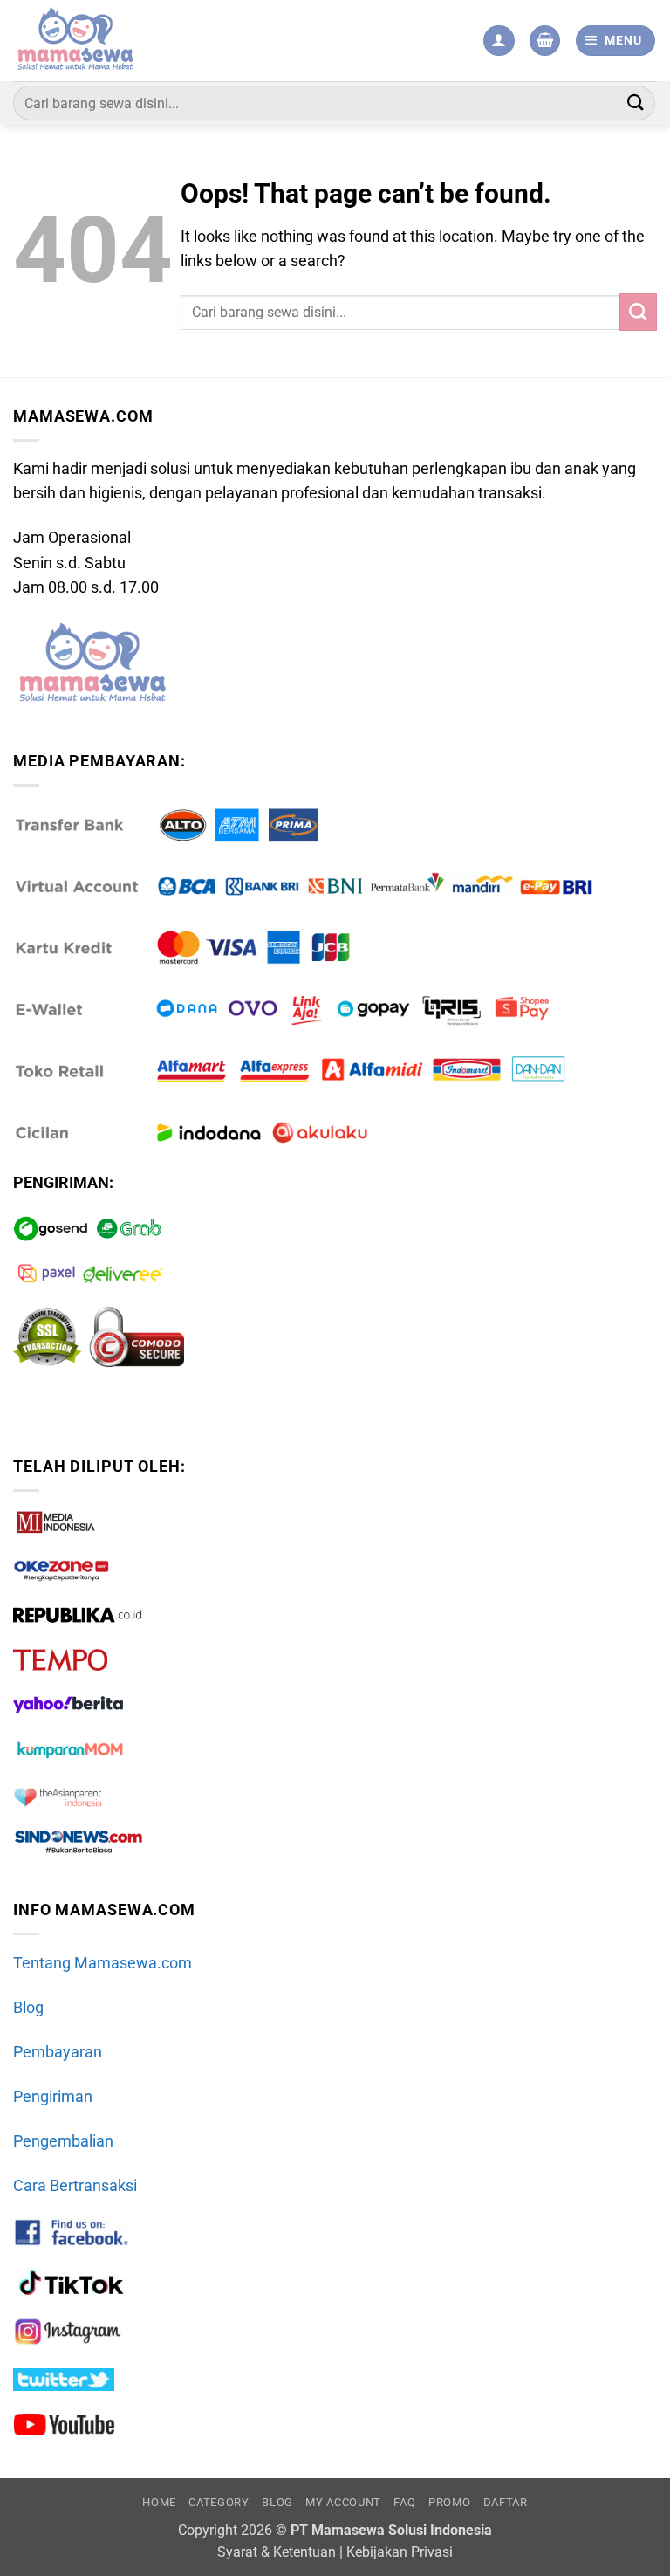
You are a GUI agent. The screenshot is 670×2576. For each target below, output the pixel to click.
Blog (28, 2008)
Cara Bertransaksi (75, 2186)
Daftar (506, 2502)
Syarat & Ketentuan (277, 2552)
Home (159, 2502)
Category (219, 2502)
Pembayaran (58, 2052)
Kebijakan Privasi (400, 2552)
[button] (545, 41)
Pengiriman (53, 2097)
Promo (449, 2502)
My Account (343, 2502)
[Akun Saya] (499, 41)
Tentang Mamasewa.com (103, 1963)
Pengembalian (63, 2141)
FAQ (404, 2502)
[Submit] (636, 103)
